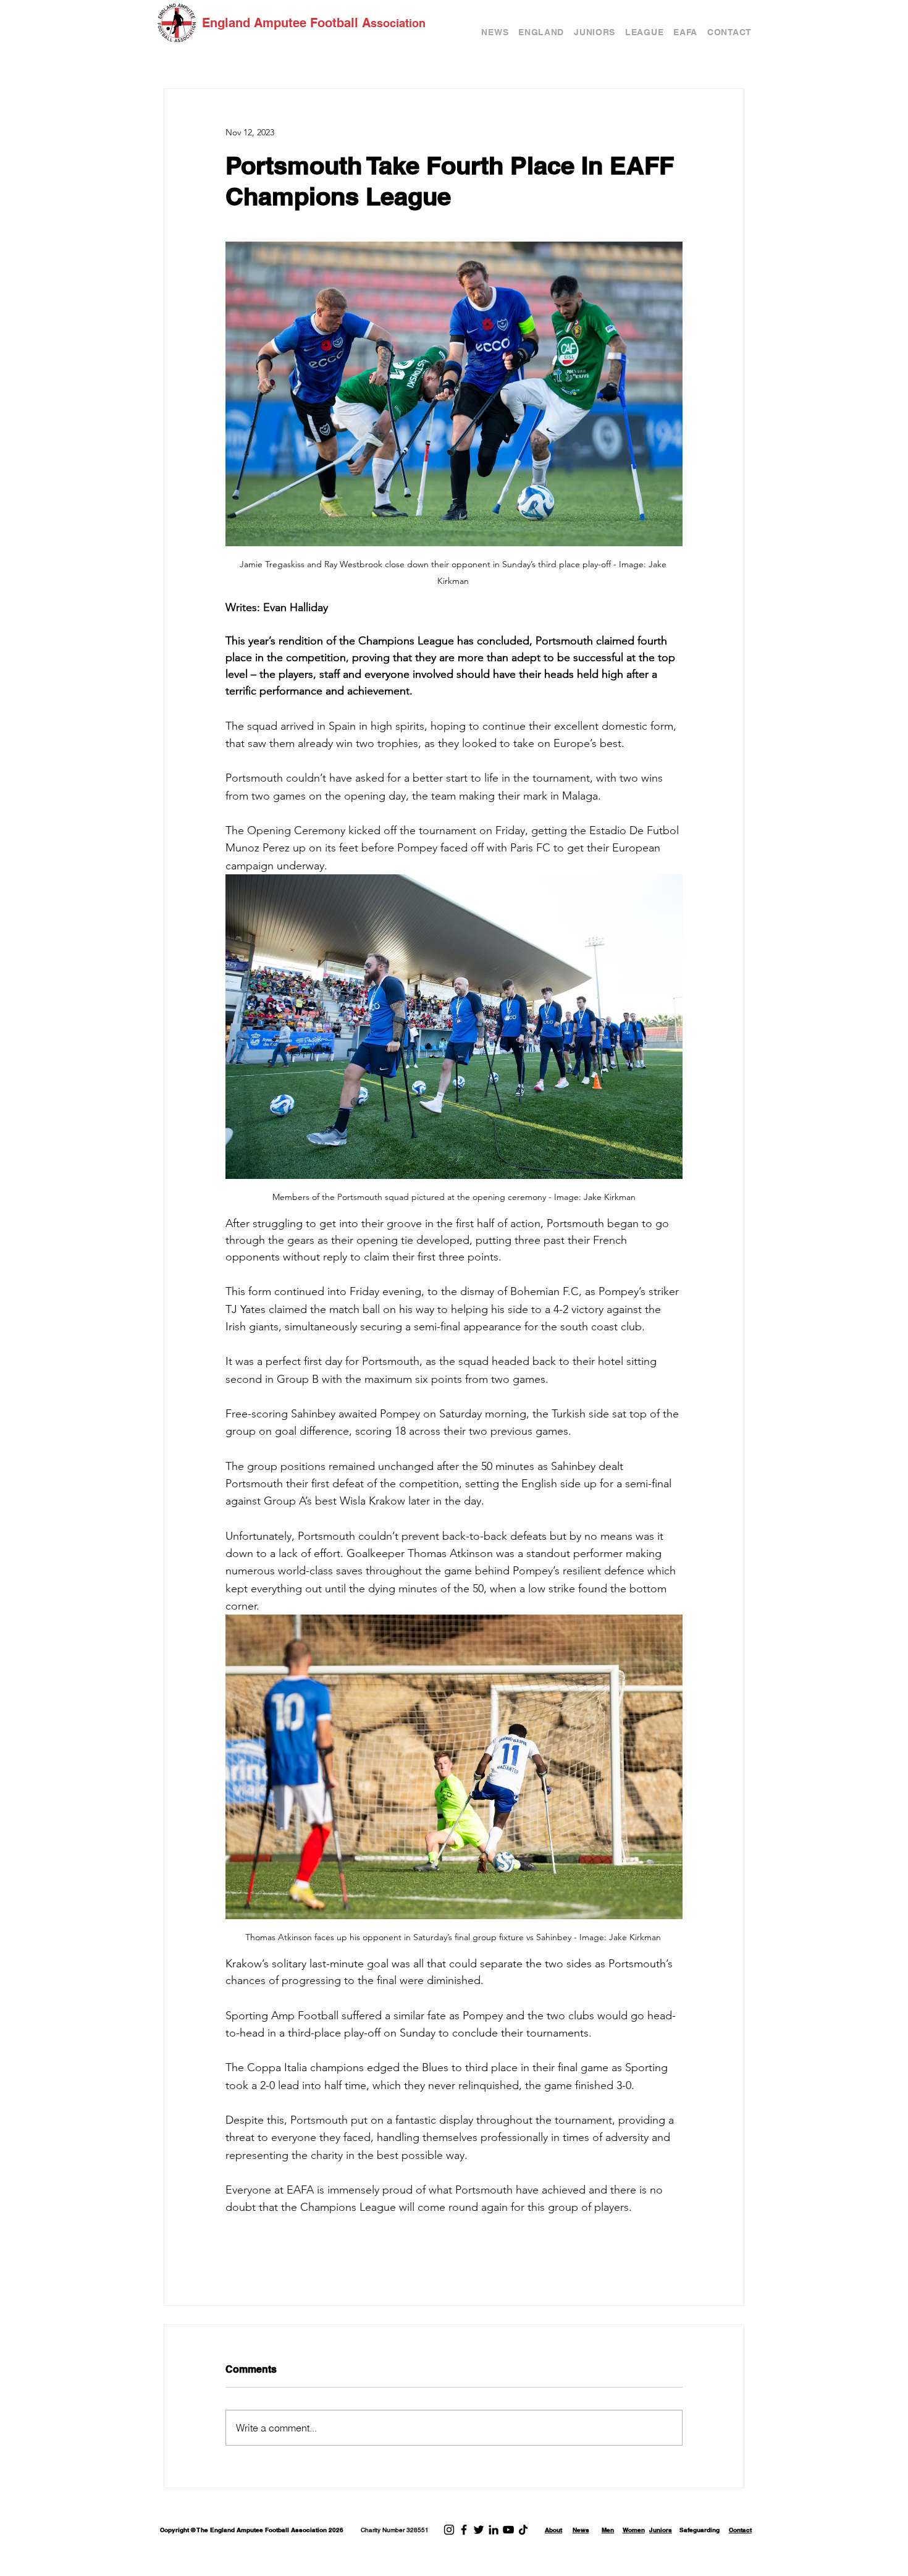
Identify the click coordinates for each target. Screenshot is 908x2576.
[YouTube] (508, 2530)
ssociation (398, 23)
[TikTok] (523, 2530)
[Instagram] (449, 2530)
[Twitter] (479, 2530)
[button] (541, 32)
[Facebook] (464, 2530)
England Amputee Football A (286, 23)
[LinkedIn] (494, 2530)
